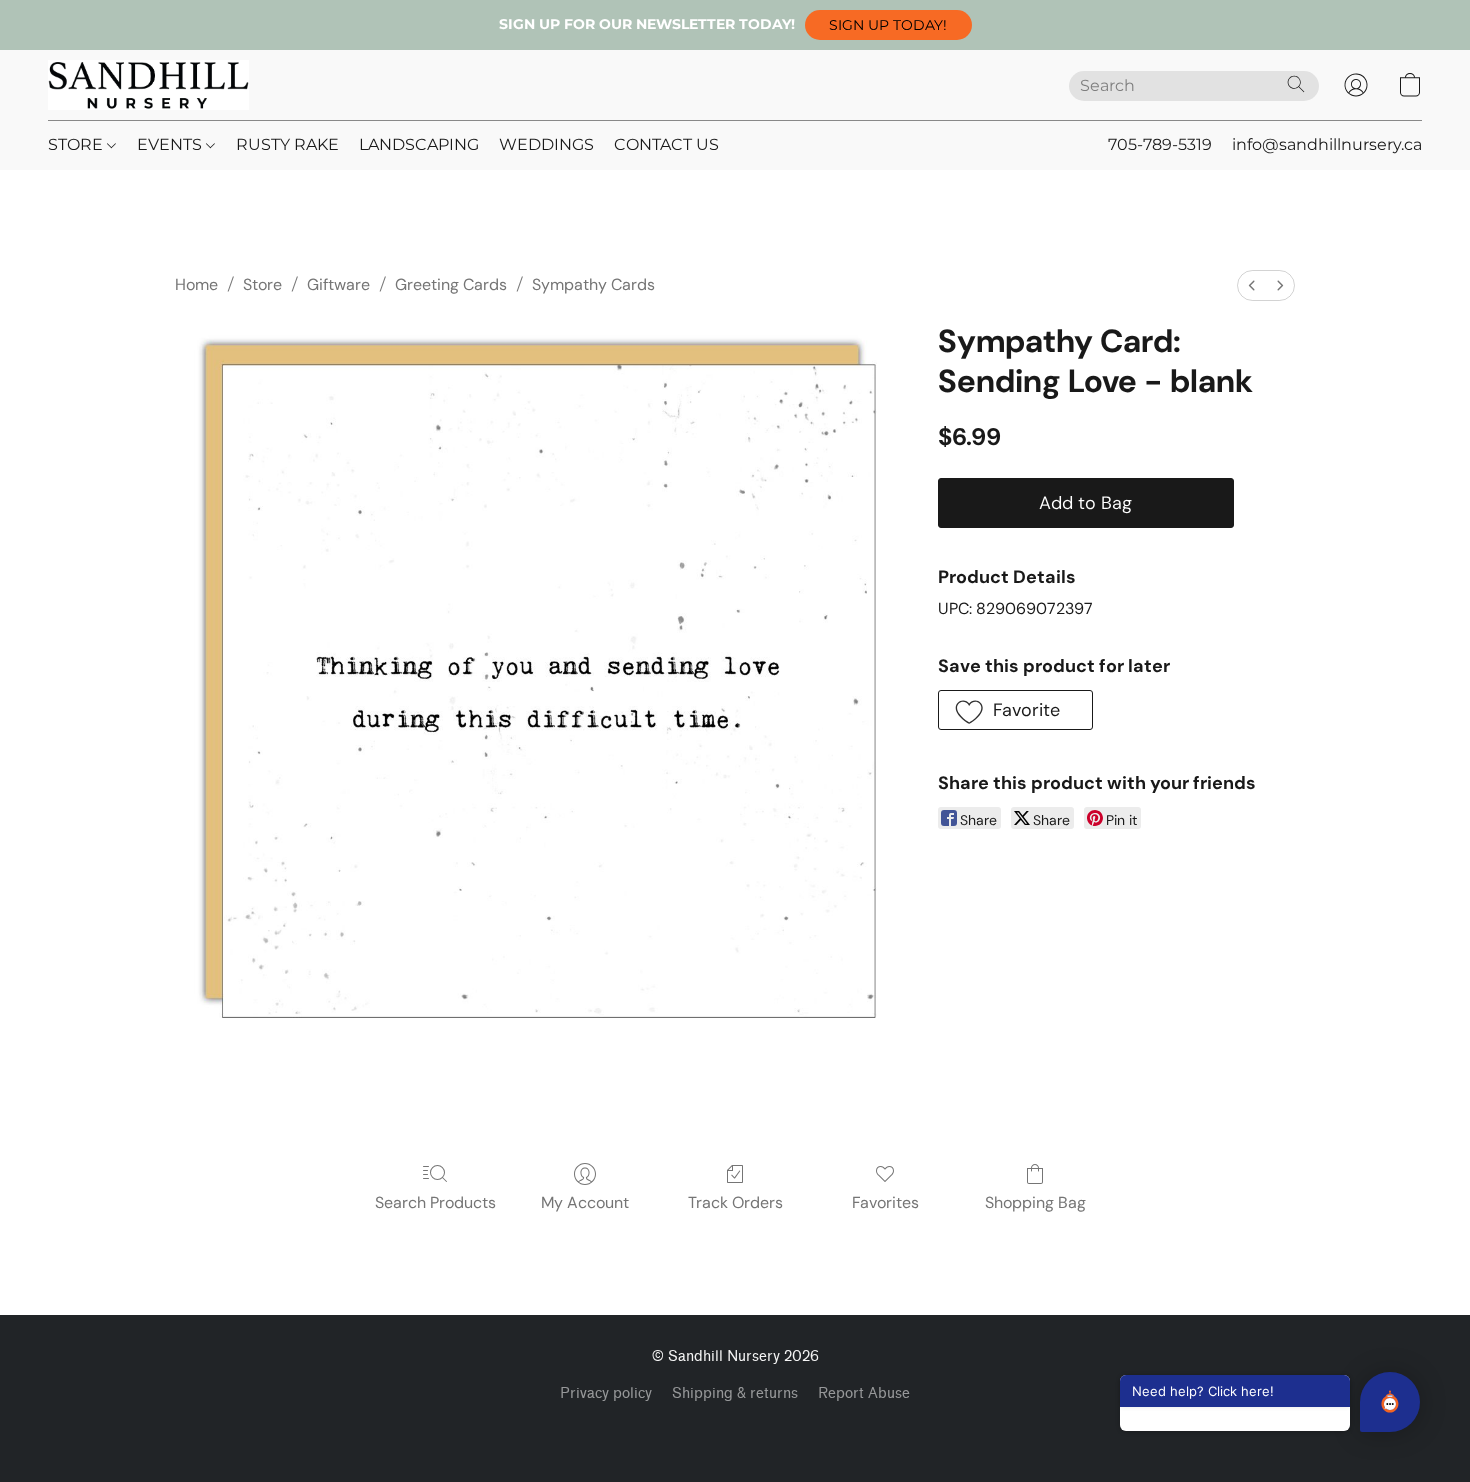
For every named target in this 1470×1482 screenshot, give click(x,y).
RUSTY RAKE (287, 144)
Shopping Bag (1035, 1202)
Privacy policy (606, 1393)
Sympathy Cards (593, 284)
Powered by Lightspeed (735, 1428)
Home (196, 284)
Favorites (885, 1202)
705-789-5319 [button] (1160, 144)
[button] (888, 25)
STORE (77, 144)
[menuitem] (1252, 285)
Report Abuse (864, 1393)
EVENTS (171, 144)
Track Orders (735, 1202)
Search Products (435, 1202)
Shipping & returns (735, 1393)
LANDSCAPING (419, 144)
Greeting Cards (451, 284)
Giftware (338, 284)
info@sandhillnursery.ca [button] (1327, 144)
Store (262, 284)
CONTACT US (666, 144)
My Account (585, 1202)
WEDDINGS (546, 144)
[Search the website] (1296, 84)
